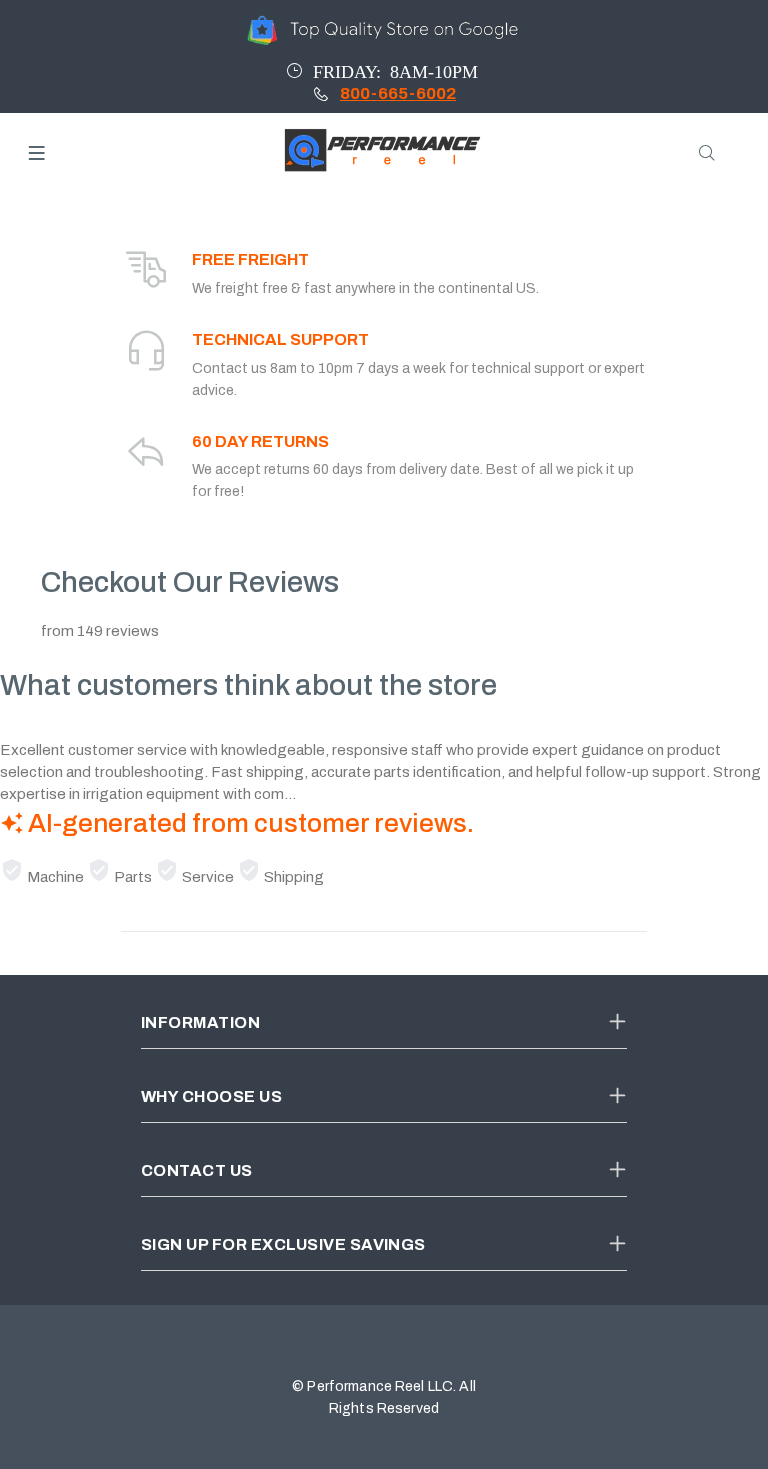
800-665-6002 (398, 93)
